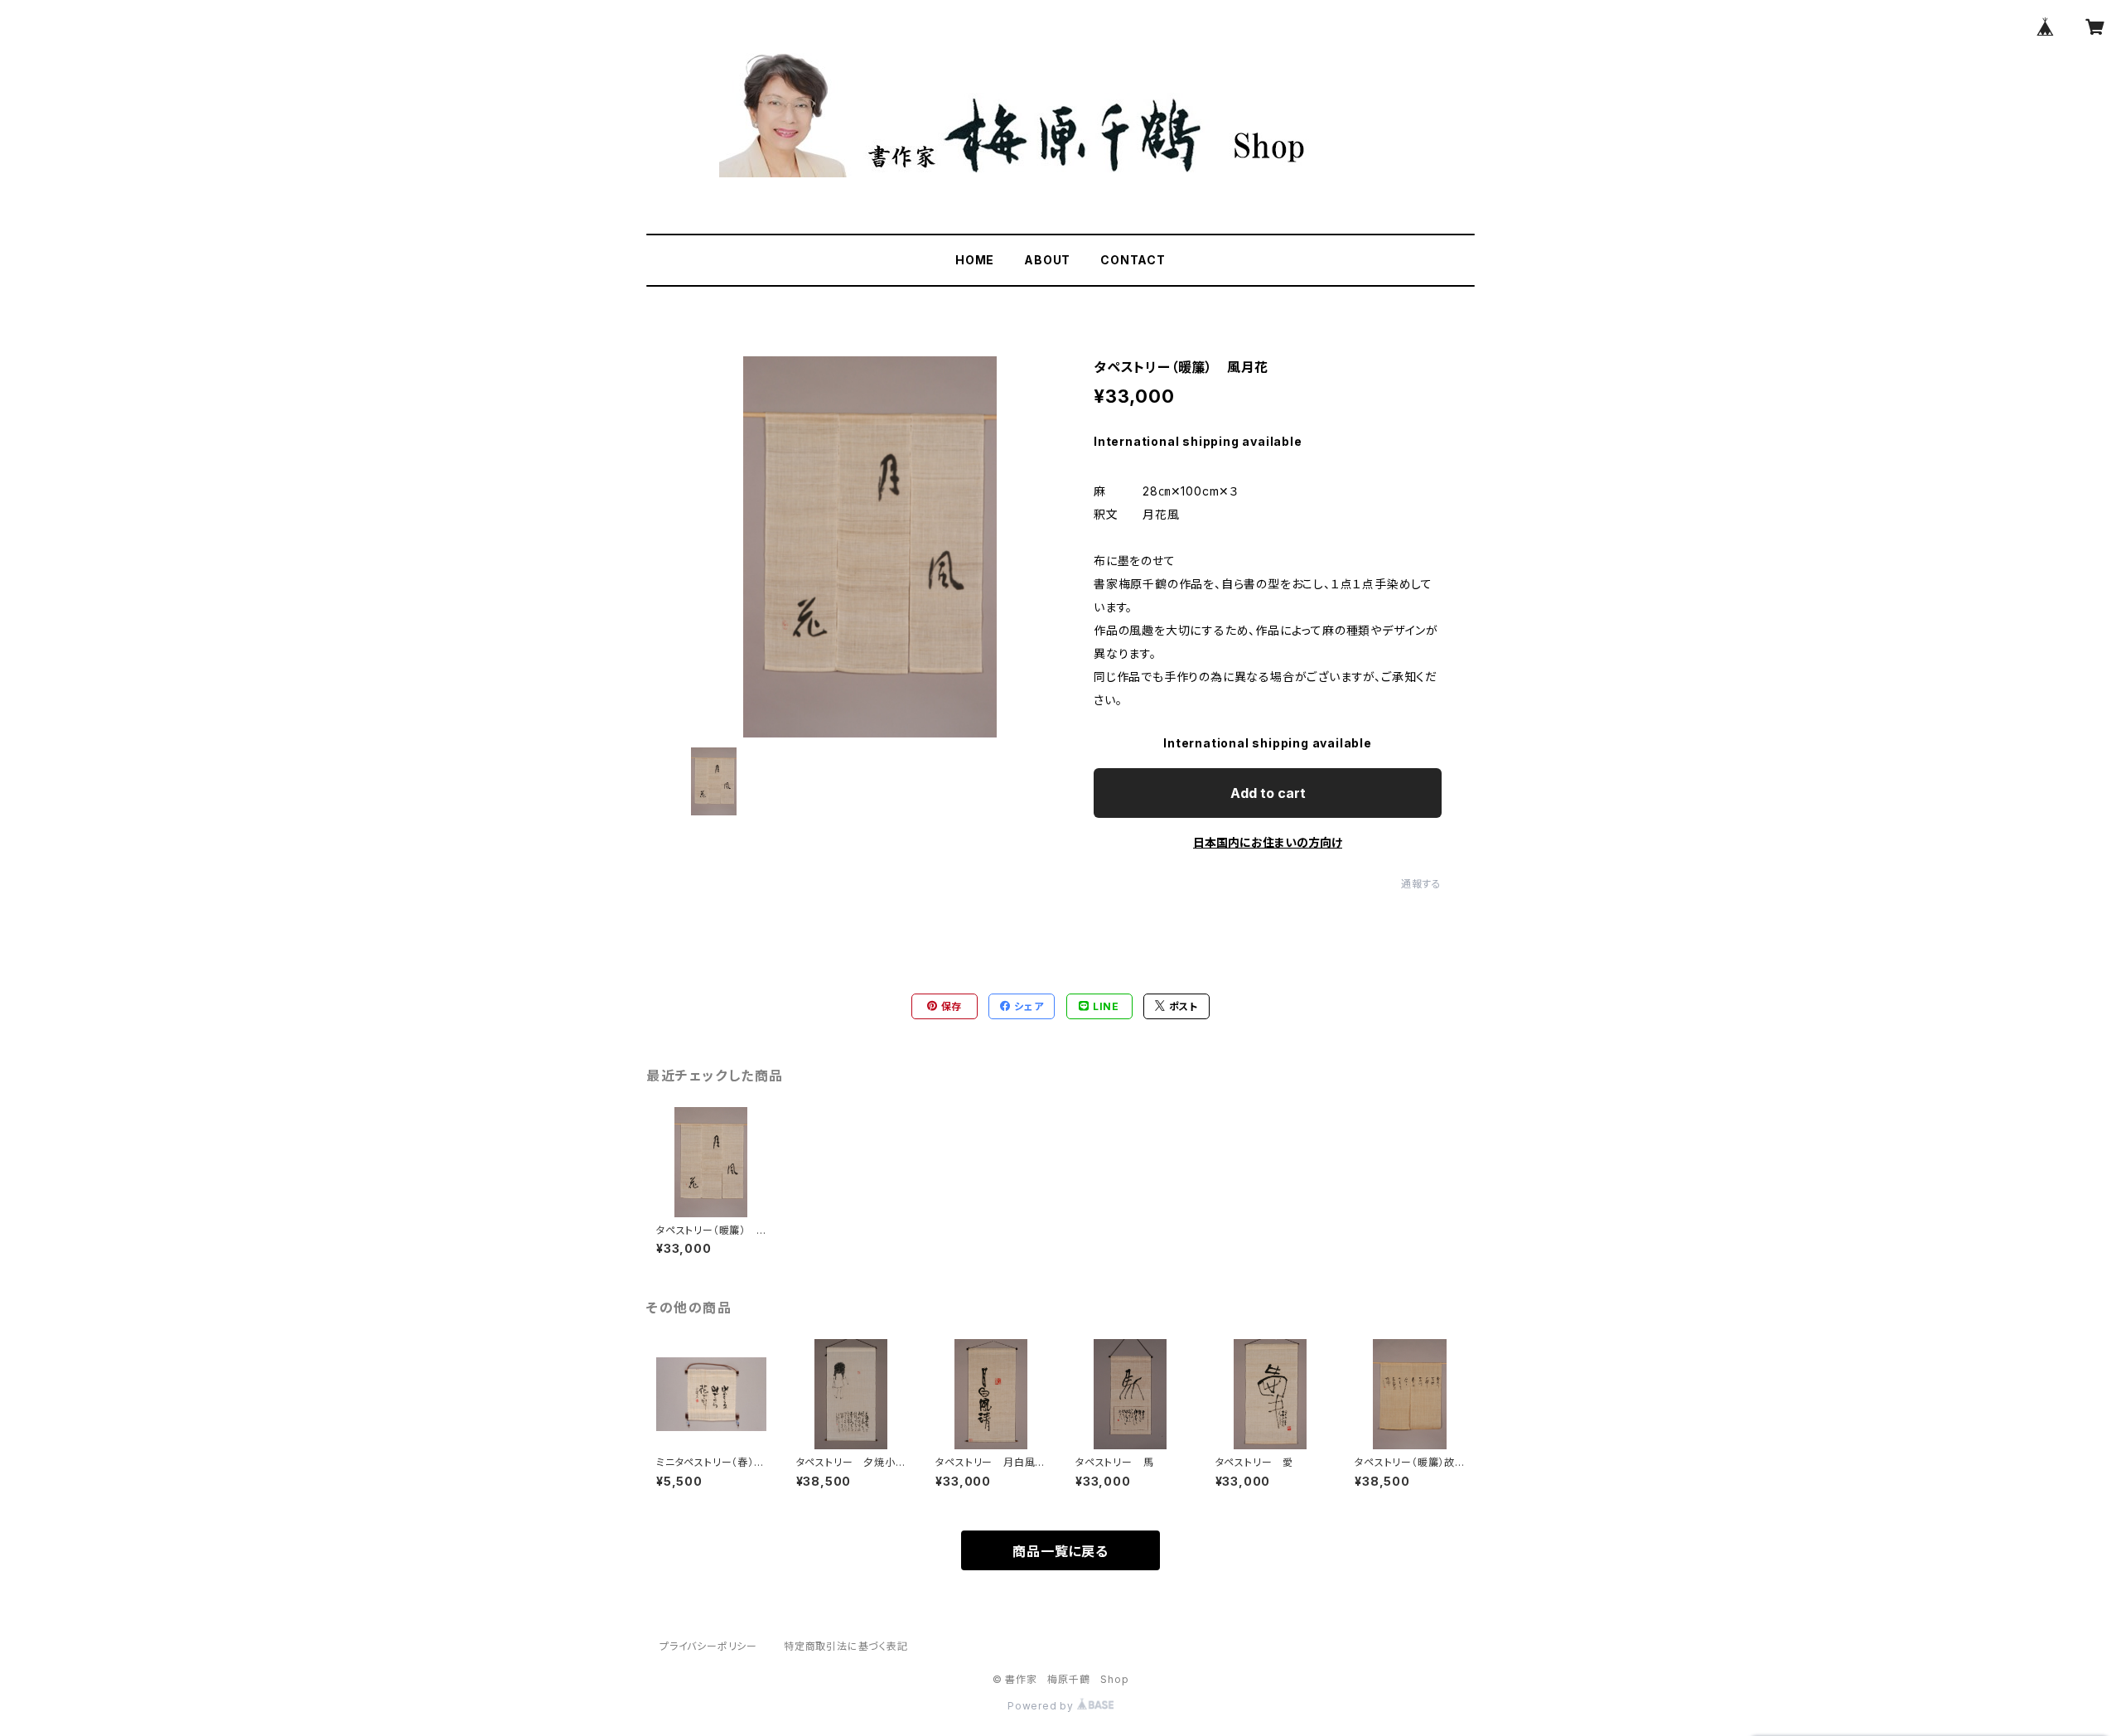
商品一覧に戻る (1060, 1551)
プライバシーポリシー (708, 1646)
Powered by (1042, 1706)
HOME (975, 260)
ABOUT (1047, 260)
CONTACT (1133, 260)
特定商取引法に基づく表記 (846, 1646)
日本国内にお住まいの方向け (1268, 842)
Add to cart (1268, 793)
